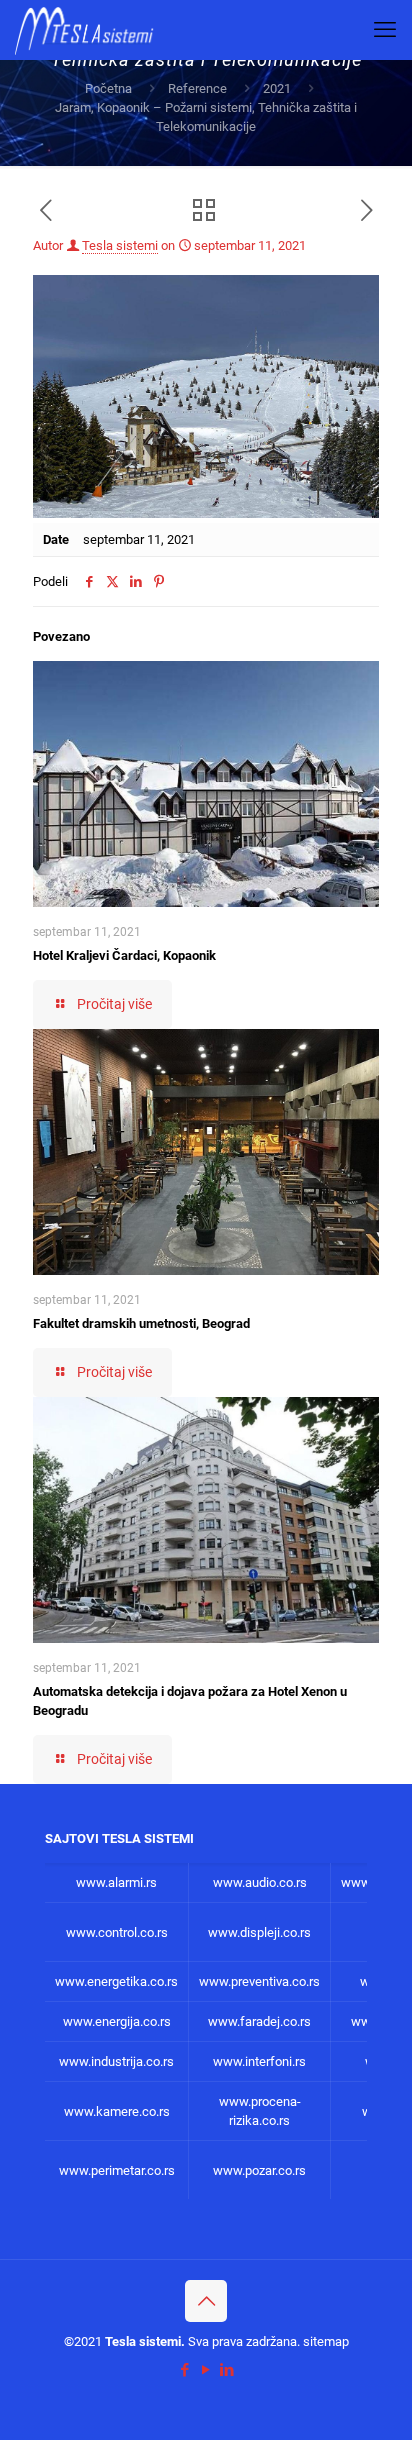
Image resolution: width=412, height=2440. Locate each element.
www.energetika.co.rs (116, 1981)
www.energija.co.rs (117, 2021)
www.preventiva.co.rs (259, 1981)
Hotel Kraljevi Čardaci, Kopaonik (124, 955)
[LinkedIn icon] (227, 2370)
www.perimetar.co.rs (117, 2170)
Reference (197, 88)
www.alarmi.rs (116, 1882)
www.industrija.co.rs (116, 2061)
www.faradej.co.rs (259, 2021)
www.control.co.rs (117, 1932)
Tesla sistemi (120, 245)
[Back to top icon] (206, 2301)
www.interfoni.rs (259, 2061)
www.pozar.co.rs (259, 2170)
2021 (277, 88)
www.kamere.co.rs (117, 2111)
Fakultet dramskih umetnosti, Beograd (141, 1323)
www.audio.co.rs (260, 1882)
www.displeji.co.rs (259, 1932)
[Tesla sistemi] (88, 30)
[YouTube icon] (206, 2370)
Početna (108, 88)
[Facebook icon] (185, 2370)
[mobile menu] (385, 30)
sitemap (326, 2341)
